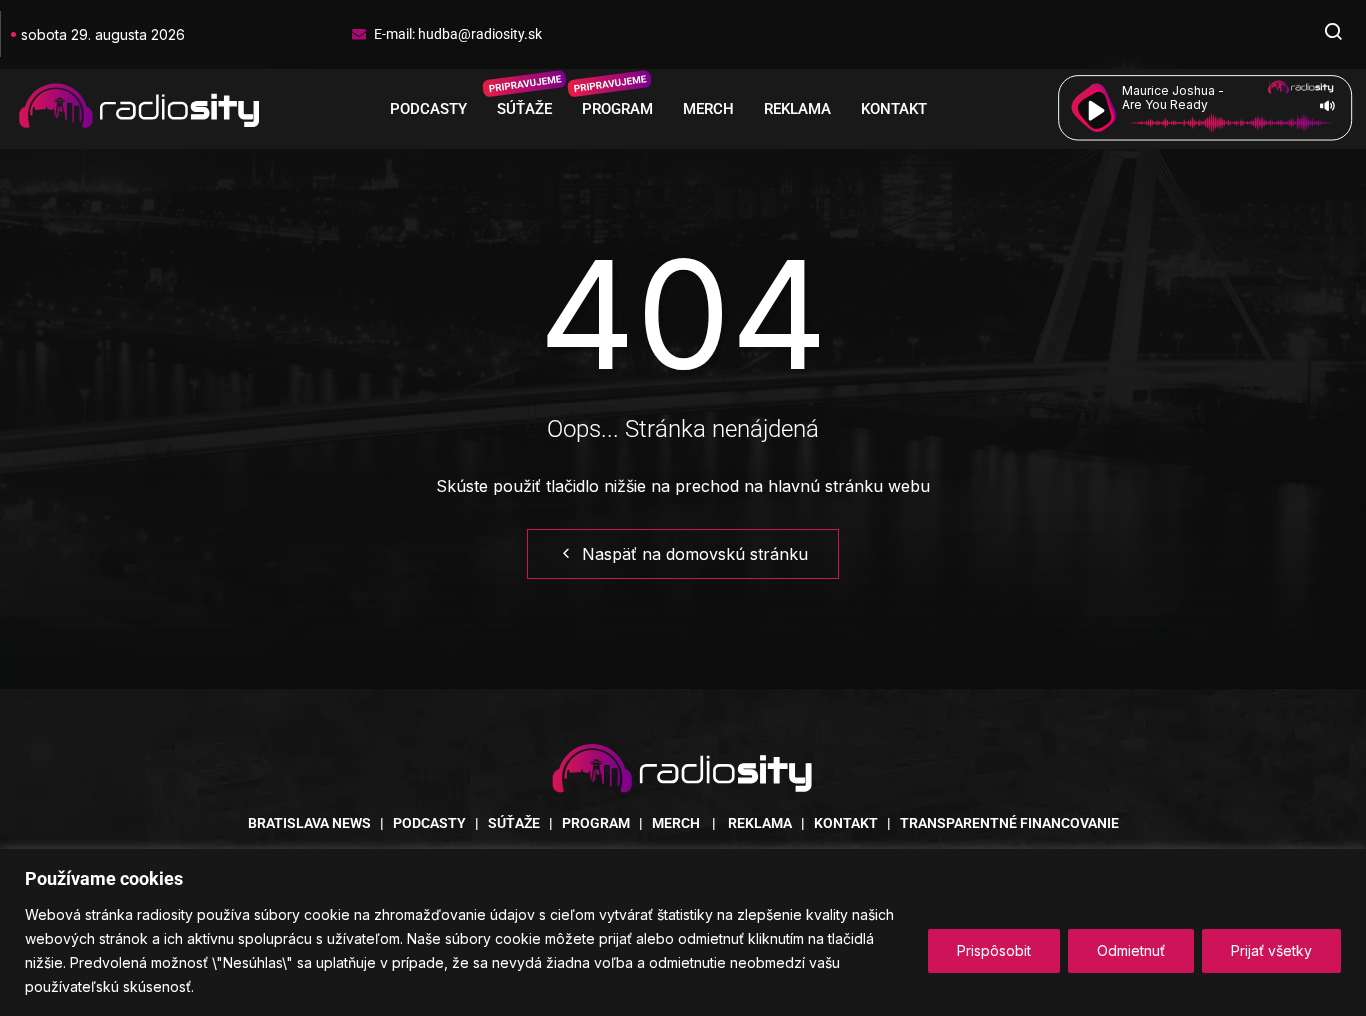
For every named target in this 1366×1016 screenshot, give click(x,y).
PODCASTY (428, 109)
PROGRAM (617, 109)
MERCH (708, 109)
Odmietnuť (1131, 950)
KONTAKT (894, 109)
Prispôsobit (994, 950)
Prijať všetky (1271, 950)
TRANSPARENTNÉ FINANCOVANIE (1009, 823)
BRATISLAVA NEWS (309, 823)
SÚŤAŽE (524, 109)
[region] (683, 932)
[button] (1333, 34)
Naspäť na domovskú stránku (695, 554)
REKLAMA (797, 109)
